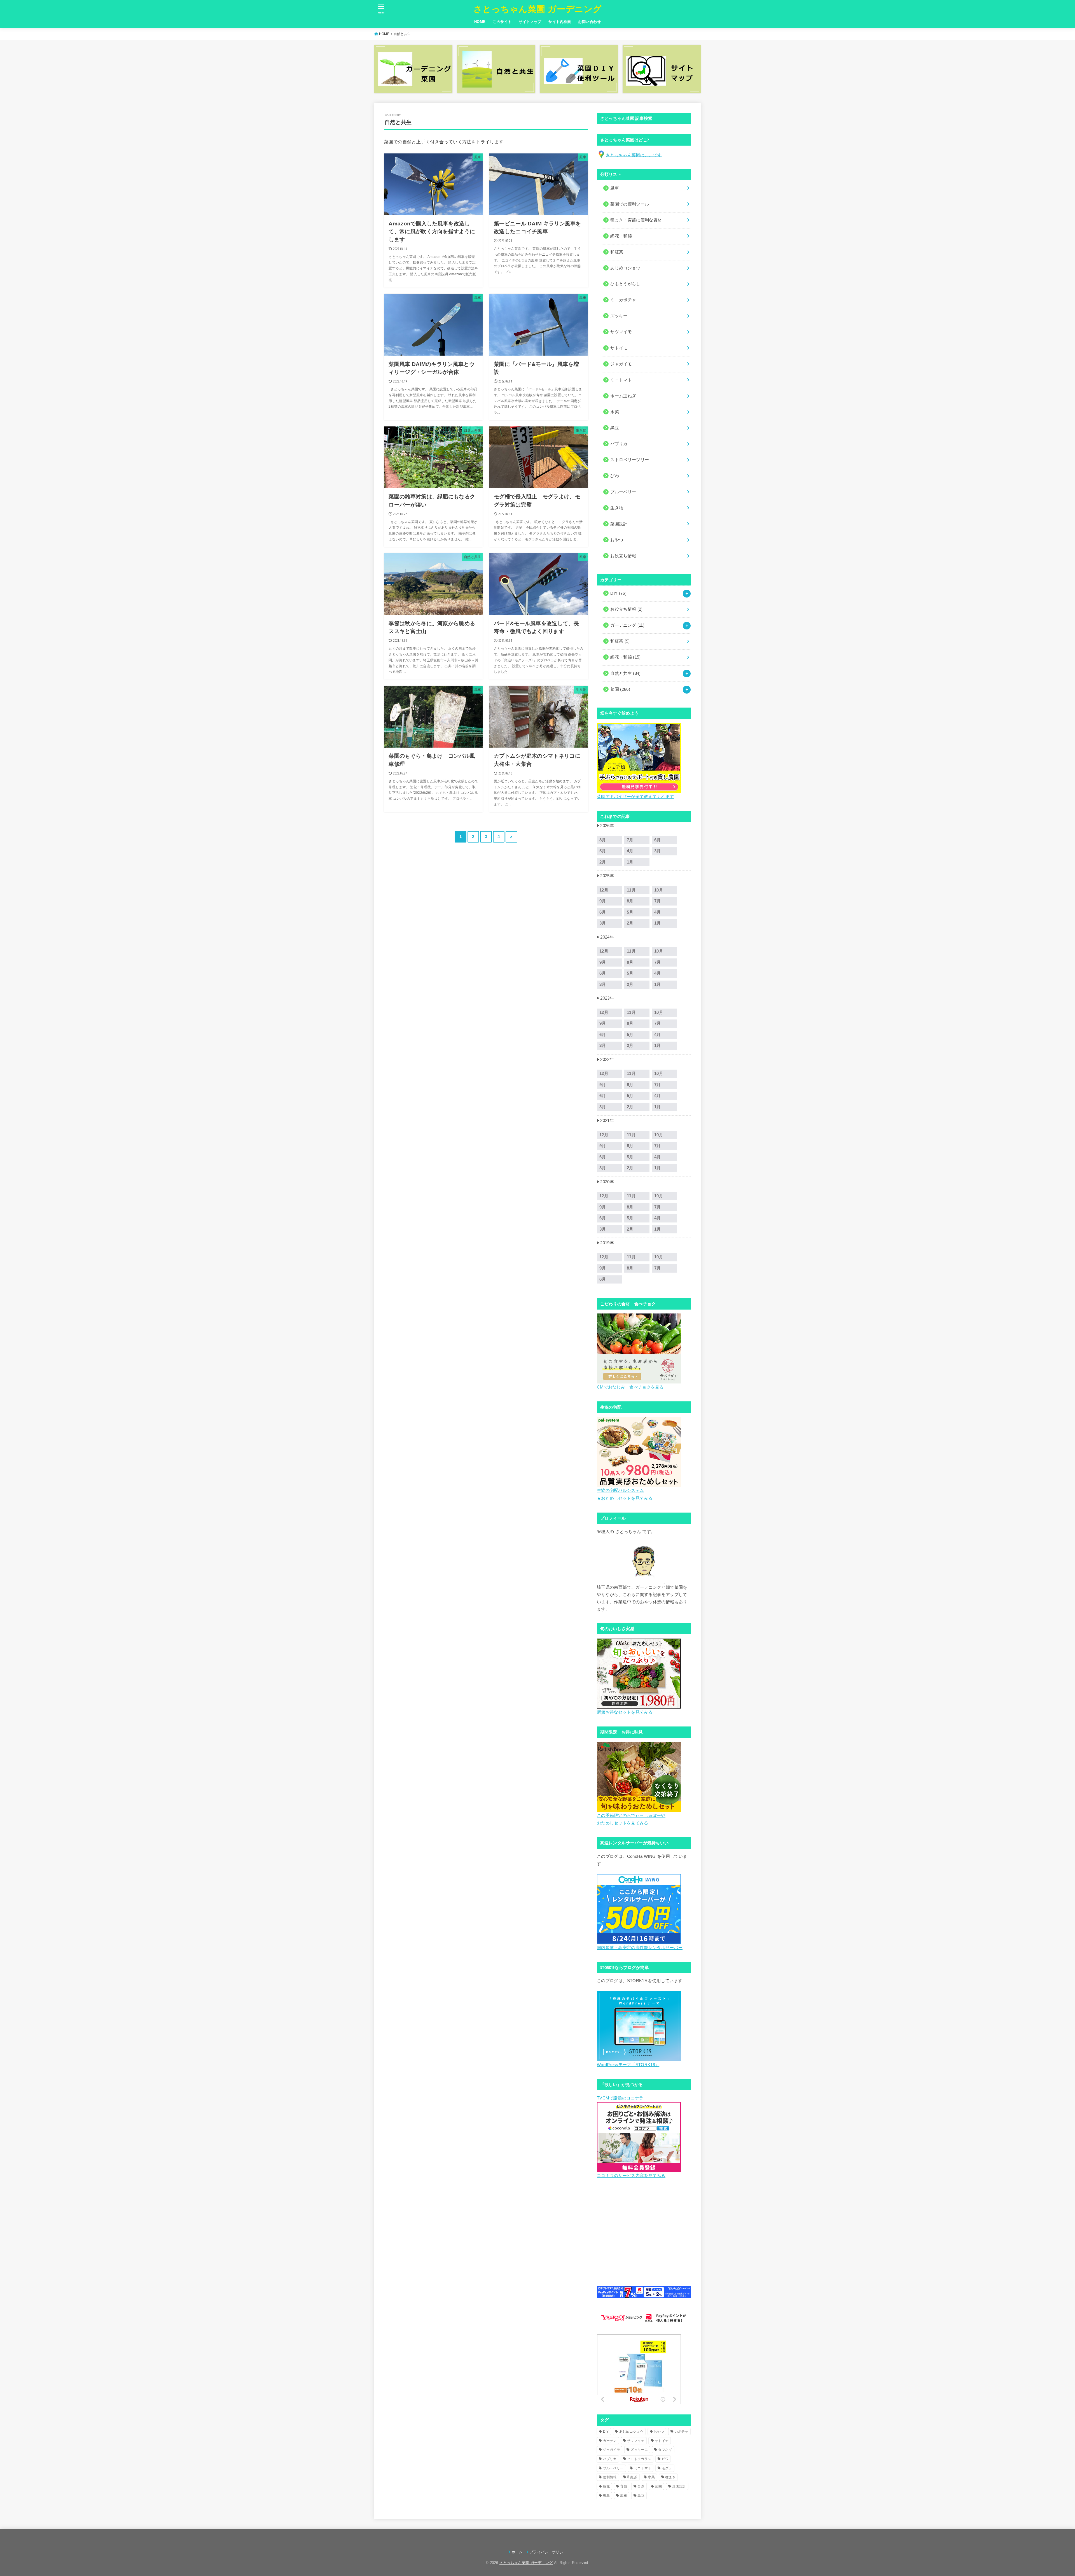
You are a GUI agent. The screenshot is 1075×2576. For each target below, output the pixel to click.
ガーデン (610, 2441)
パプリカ (610, 2459)
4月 (630, 851)
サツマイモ (636, 2441)
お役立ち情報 (627, 609)
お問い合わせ (589, 22)
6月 (658, 840)
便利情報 (610, 2477)
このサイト (502, 22)
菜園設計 (679, 2486)
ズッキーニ (639, 2450)
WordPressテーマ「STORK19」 (628, 2065)
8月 (603, 840)
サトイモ (662, 2441)
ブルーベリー (613, 2468)
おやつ (659, 2432)
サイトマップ (530, 22)
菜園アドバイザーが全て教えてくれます (635, 797)
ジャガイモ (612, 2450)
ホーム (517, 2552)
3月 (658, 851)
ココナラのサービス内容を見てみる (631, 2176)
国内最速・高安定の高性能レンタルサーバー (640, 1948)
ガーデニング (627, 625)
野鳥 (607, 2496)
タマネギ (665, 2450)
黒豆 (641, 2496)
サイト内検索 (560, 22)
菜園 (620, 689)
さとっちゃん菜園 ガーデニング (538, 9)
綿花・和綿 (621, 236)
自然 (641, 2486)
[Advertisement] (644, 2237)
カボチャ (682, 2432)
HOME (480, 22)
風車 (624, 2496)
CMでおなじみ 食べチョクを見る (630, 1387)
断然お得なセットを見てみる (625, 1712)
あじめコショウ (631, 2432)
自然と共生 (626, 673)
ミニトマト (643, 2468)
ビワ (665, 2459)
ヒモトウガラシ (639, 2459)
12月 (604, 890)
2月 (603, 862)
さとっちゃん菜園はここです (634, 155)
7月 (630, 840)
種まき (670, 2477)
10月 (659, 890)
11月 (631, 890)
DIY (618, 593)
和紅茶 (620, 641)
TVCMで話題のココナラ (620, 2098)
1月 (630, 862)
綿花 (607, 2486)
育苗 (624, 2486)
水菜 (651, 2477)
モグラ (667, 2468)
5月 (603, 851)
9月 (603, 901)
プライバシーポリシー (548, 2552)
